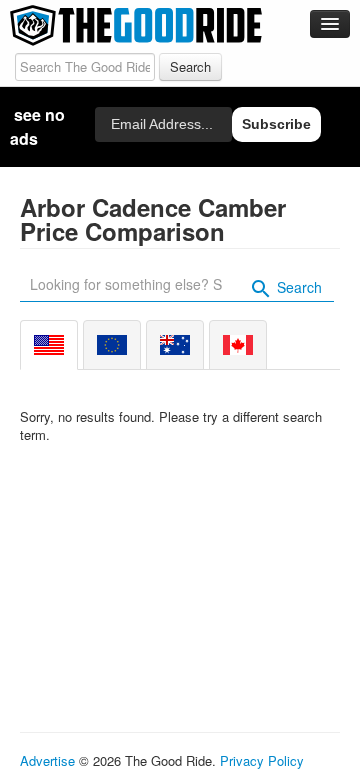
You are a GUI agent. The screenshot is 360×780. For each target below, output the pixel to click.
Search (297, 287)
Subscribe (276, 124)
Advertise (47, 760)
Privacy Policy (262, 760)
